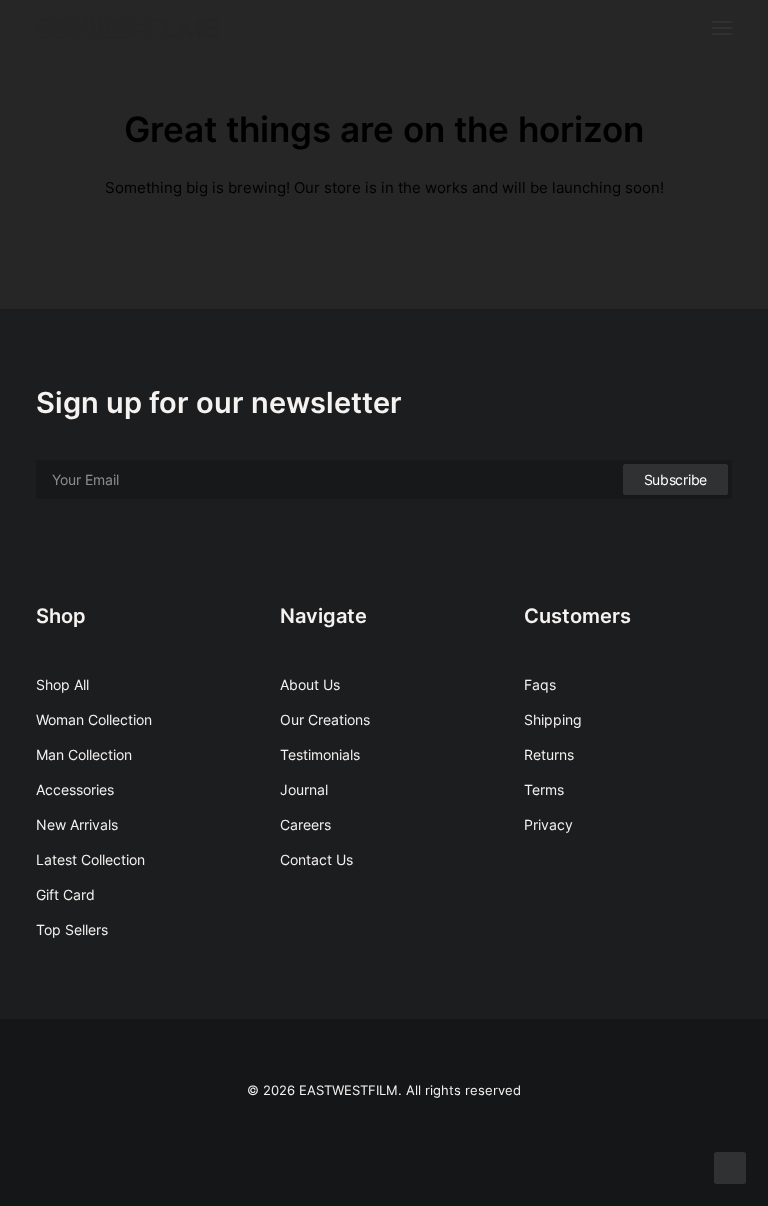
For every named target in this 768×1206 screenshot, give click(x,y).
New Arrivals (77, 824)
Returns (549, 754)
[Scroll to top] (730, 1166)
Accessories (75, 789)
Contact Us (316, 859)
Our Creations (325, 719)
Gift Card (65, 894)
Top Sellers (72, 929)
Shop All (62, 684)
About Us (310, 684)
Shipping (553, 719)
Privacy (548, 824)
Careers (305, 824)
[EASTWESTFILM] (127, 28)
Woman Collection (94, 719)
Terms (544, 789)
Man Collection (84, 754)
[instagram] (384, 1135)
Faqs (540, 684)
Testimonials (320, 754)
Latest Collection (90, 859)
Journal (304, 789)
